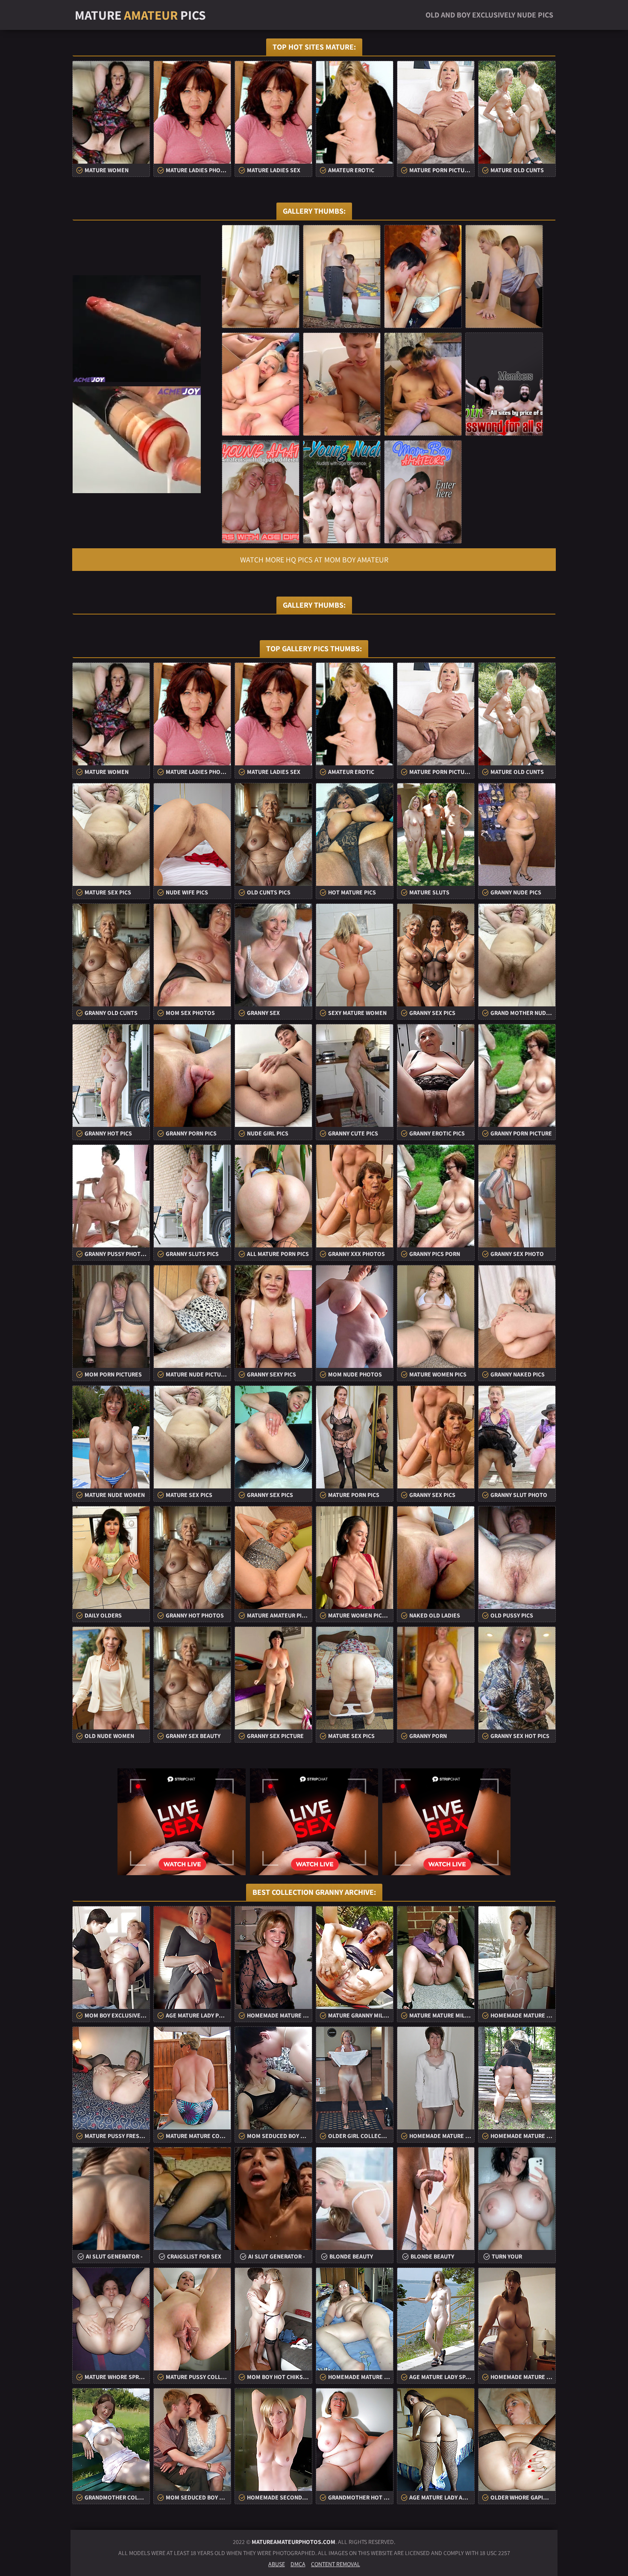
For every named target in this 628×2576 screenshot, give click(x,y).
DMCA (298, 2564)
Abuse (277, 2564)
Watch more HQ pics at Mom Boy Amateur (314, 560)
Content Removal (336, 2564)
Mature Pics (140, 15)
